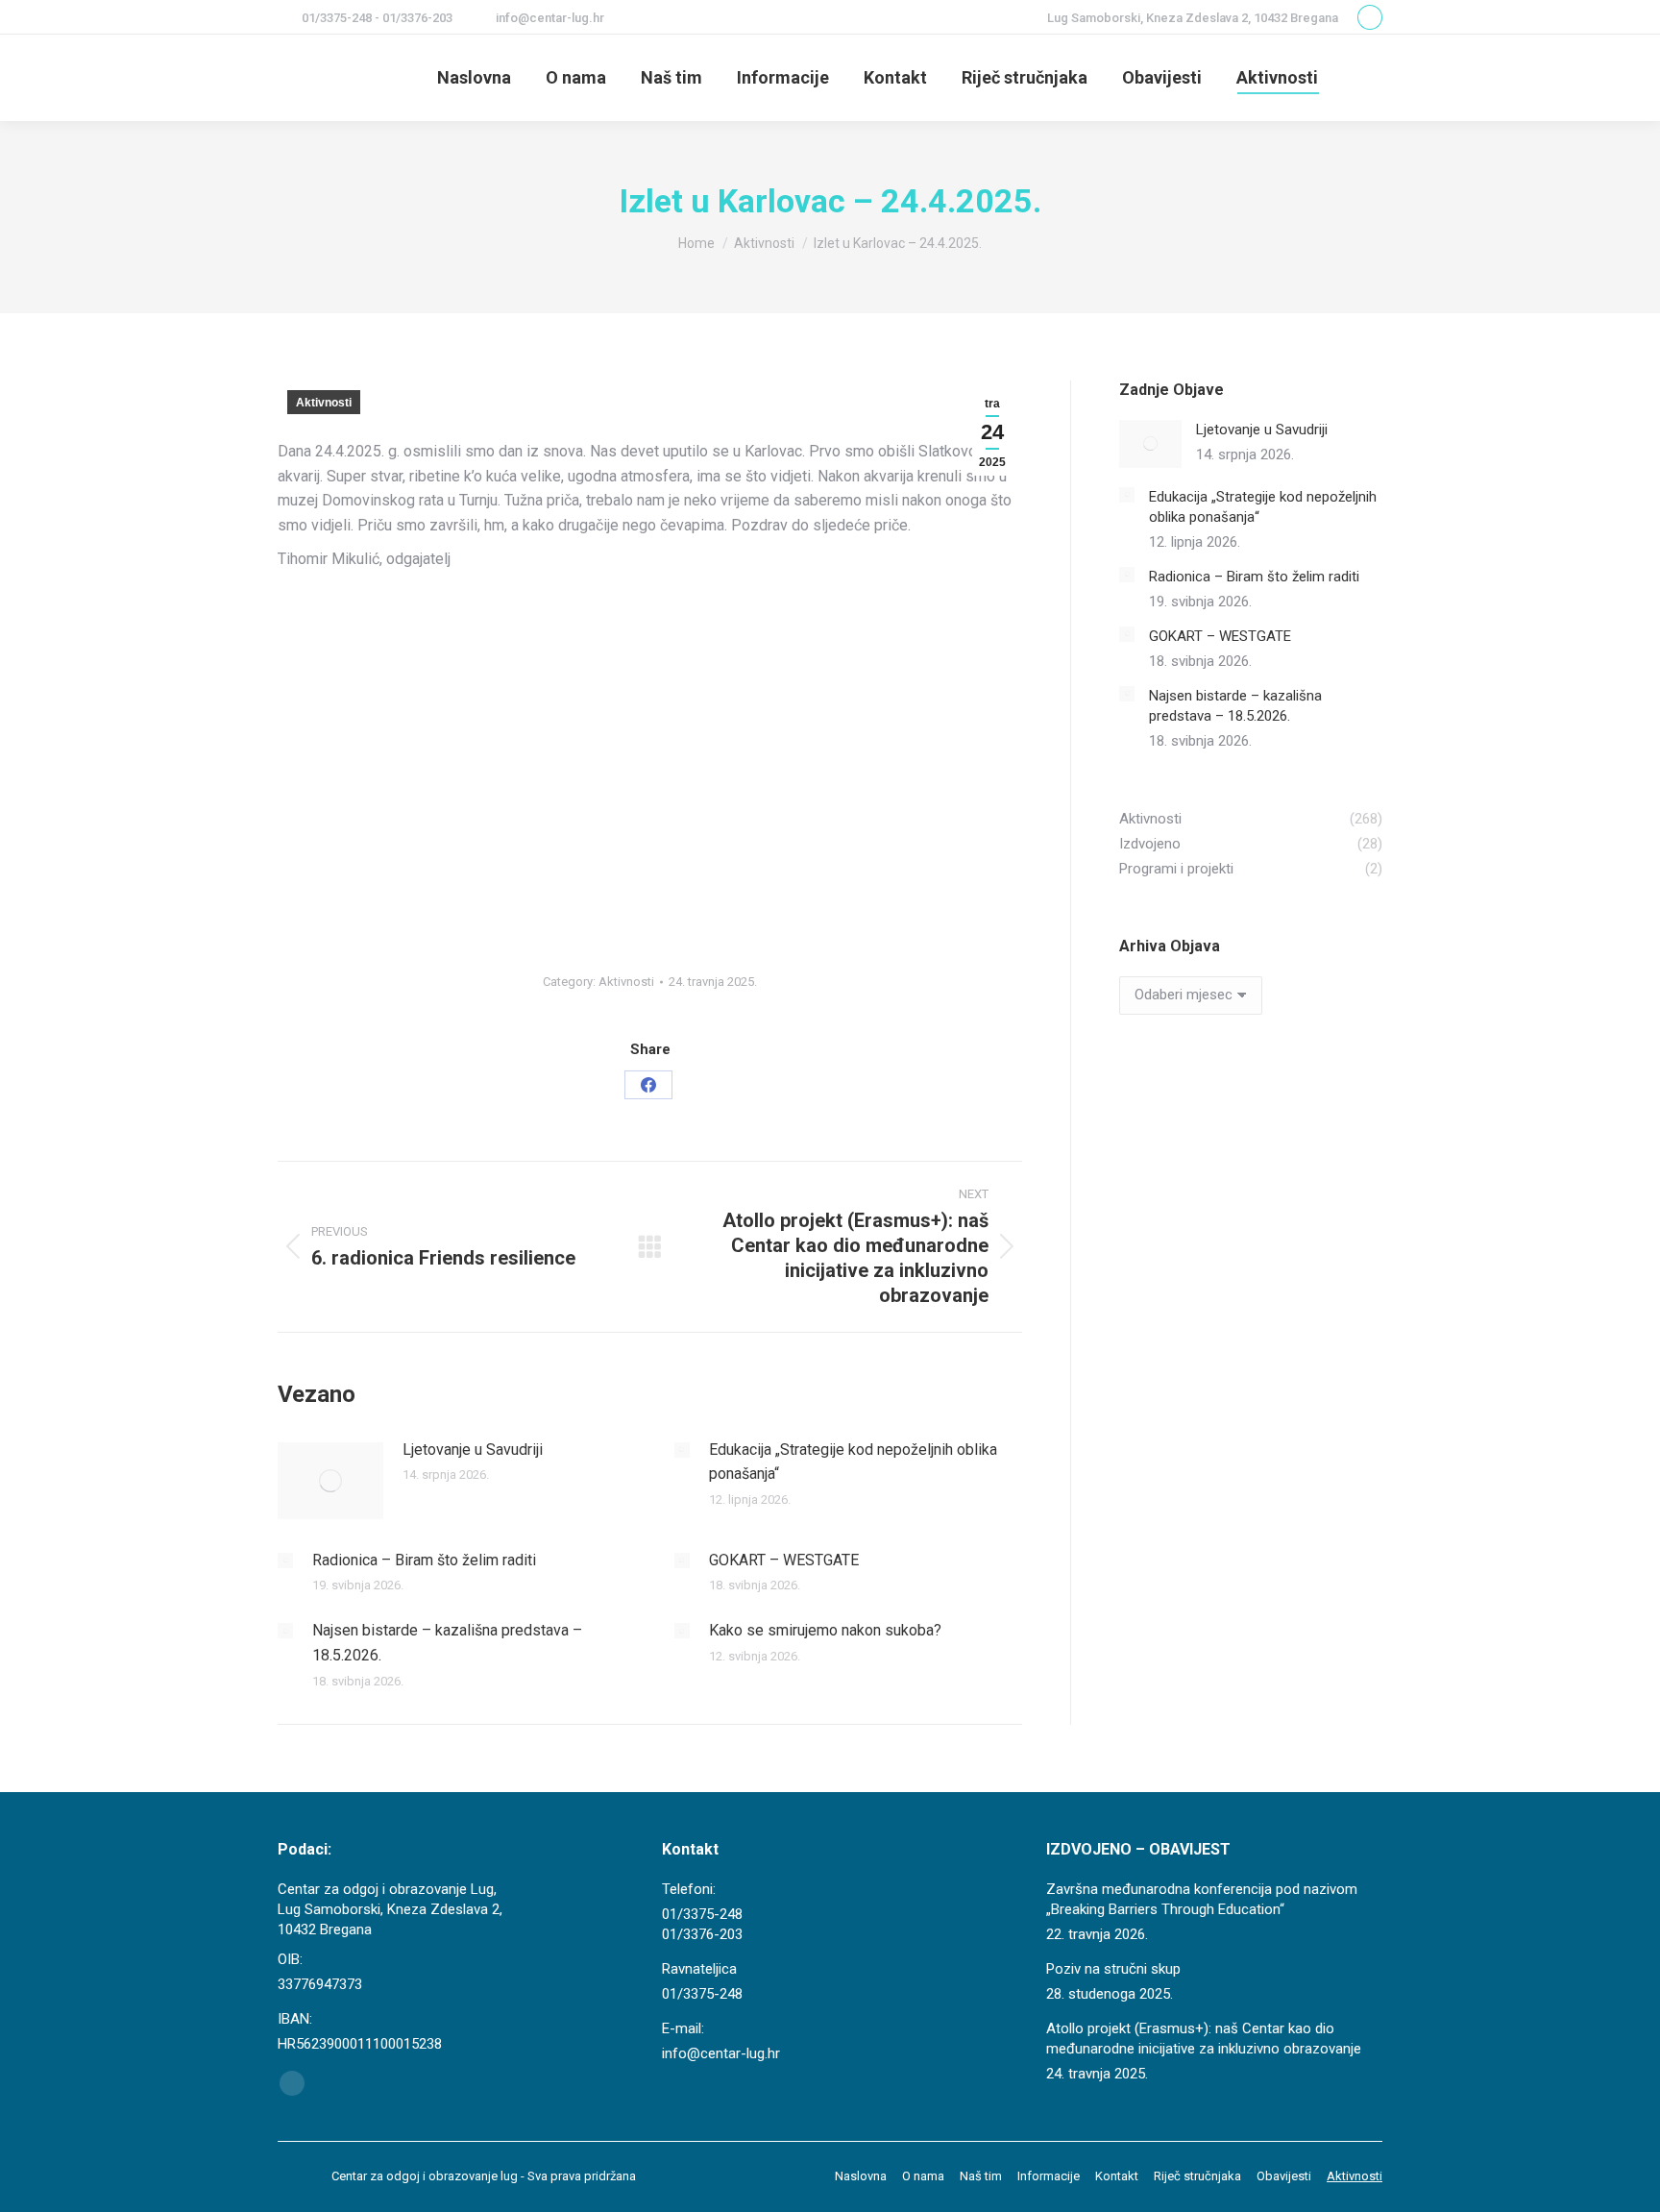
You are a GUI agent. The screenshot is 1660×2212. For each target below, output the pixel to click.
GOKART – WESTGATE (784, 1560)
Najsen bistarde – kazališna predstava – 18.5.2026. (447, 1643)
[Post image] (330, 1481)
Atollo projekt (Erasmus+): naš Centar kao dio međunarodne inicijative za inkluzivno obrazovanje (1204, 2039)
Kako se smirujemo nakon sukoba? (825, 1630)
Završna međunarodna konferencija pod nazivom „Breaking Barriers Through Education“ (1202, 1899)
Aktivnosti (324, 403)
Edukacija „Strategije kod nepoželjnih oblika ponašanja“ (853, 1462)
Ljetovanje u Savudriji (473, 1450)
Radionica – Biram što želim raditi (424, 1560)
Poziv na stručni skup (1113, 1969)
